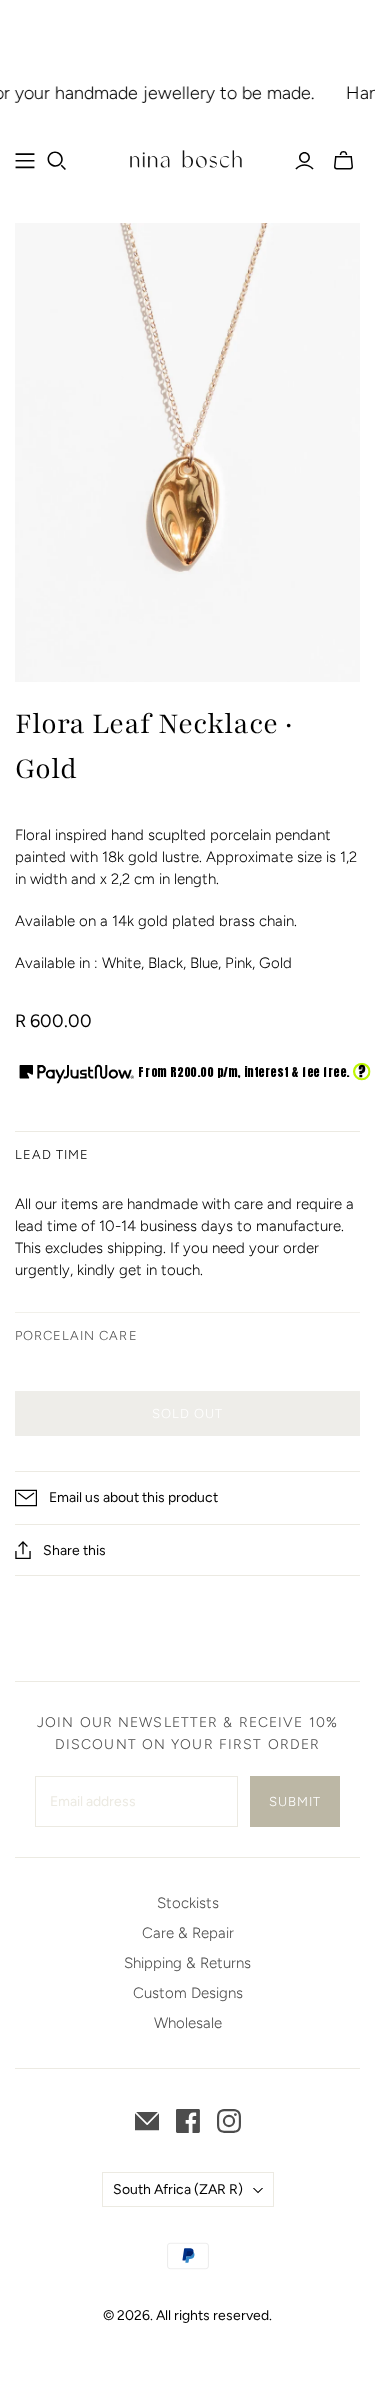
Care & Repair (188, 1933)
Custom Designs (188, 1993)
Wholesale (188, 2023)
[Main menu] (25, 161)
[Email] (147, 2121)
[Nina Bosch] (187, 158)
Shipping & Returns (187, 1963)
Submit (295, 1801)
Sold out (187, 1413)
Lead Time (52, 1154)
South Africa (178, 2189)
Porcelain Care (76, 1335)
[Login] (304, 161)
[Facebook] (188, 2121)
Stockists (188, 1903)
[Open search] (57, 161)
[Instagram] (229, 2121)
